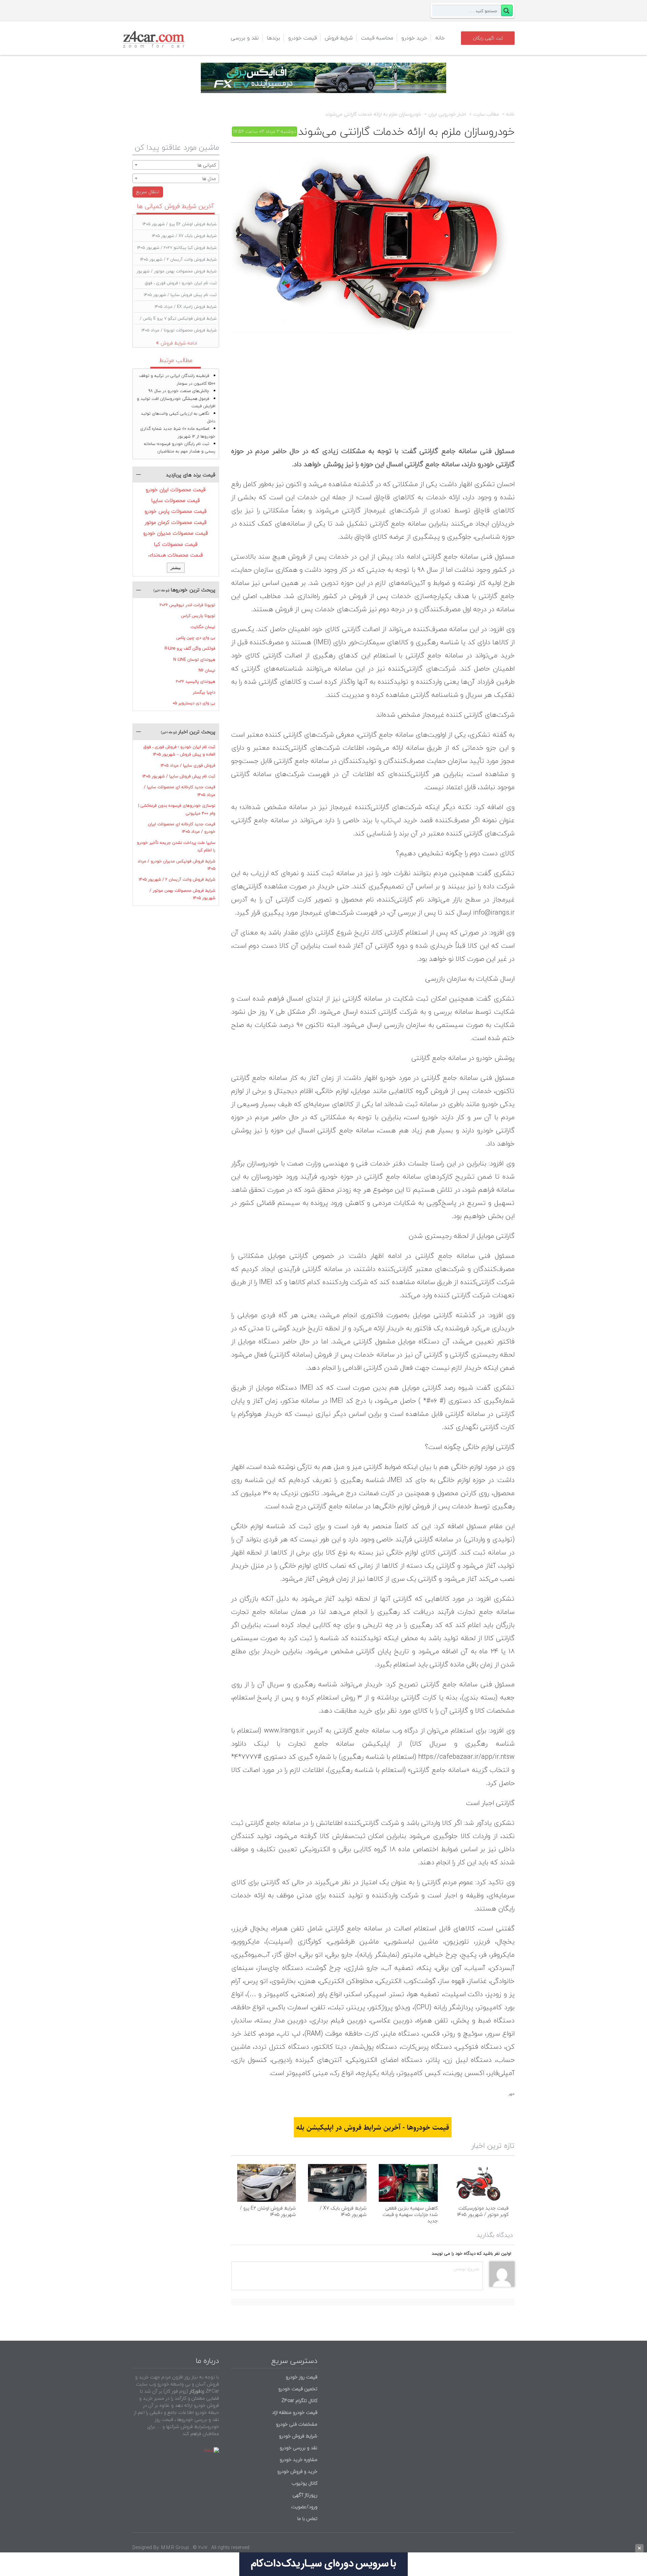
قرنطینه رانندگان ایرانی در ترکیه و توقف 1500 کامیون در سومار (177, 379)
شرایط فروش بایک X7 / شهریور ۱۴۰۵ (343, 2211)
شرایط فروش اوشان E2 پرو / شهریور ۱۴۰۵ (268, 2211)
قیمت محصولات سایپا (176, 500)
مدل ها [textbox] (209, 179)
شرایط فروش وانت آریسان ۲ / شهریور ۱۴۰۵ (178, 259)
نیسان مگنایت (203, 627)
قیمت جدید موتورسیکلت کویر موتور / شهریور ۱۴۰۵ (483, 2211)
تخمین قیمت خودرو (298, 2389)
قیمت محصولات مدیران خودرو (176, 533)
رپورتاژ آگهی (305, 2495)
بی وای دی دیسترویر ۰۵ (194, 703)
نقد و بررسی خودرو (299, 2448)
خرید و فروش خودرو (297, 2471)
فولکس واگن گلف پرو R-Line (190, 648)
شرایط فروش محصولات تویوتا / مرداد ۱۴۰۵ (179, 330)
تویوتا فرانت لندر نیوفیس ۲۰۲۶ (188, 605)
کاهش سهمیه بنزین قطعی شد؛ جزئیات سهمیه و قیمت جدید (410, 2214)
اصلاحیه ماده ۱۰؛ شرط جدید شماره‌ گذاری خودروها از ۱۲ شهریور (178, 432)
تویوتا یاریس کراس (198, 616)
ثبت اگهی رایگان (488, 38)
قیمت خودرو (302, 38)
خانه (440, 38)
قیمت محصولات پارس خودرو (176, 511)
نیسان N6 (207, 670)
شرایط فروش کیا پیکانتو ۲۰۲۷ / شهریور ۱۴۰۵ (177, 248)
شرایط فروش (339, 38)
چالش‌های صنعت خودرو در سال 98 (179, 391)
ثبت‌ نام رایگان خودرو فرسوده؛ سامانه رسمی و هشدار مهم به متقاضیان (180, 448)
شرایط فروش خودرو (298, 2436)
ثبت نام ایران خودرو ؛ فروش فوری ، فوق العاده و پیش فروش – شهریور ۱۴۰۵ (179, 751)
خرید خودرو (414, 38)
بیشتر (176, 568)
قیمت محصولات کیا (176, 544)
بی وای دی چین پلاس (196, 638)
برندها (273, 38)
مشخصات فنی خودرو (296, 2424)
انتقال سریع (148, 192)
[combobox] (176, 165)
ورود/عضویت (304, 2507)
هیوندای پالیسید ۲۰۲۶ (196, 682)
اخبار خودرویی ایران (447, 114)
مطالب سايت (486, 114)
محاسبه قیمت (377, 38)
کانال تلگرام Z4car (299, 2401)
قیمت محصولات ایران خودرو (176, 490)
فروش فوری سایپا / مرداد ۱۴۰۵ (188, 765)
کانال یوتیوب (304, 2483)
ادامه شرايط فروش (179, 343)
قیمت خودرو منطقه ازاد (295, 2412)
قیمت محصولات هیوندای (176, 555)
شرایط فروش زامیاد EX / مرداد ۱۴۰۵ (186, 307)
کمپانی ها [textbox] (207, 165)
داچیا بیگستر (204, 692)
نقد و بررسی (245, 38)
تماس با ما (307, 2519)
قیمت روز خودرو (302, 2377)
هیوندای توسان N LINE (194, 660)
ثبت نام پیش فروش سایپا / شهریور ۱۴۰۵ (180, 295)
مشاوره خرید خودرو (298, 2460)
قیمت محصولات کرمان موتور (176, 522)
